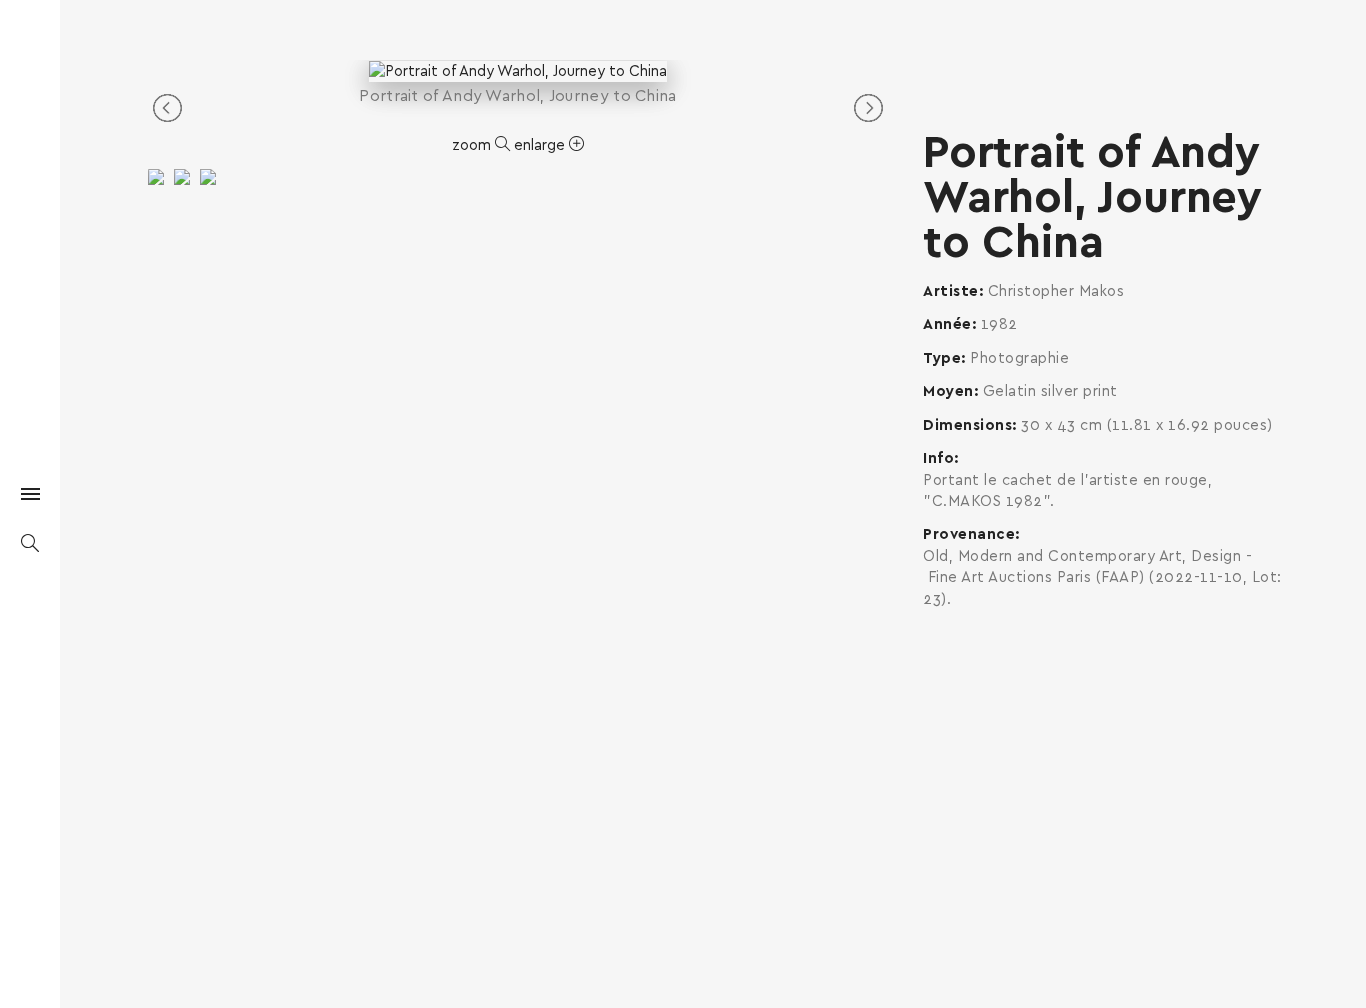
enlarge (541, 145)
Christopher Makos (1056, 291)
